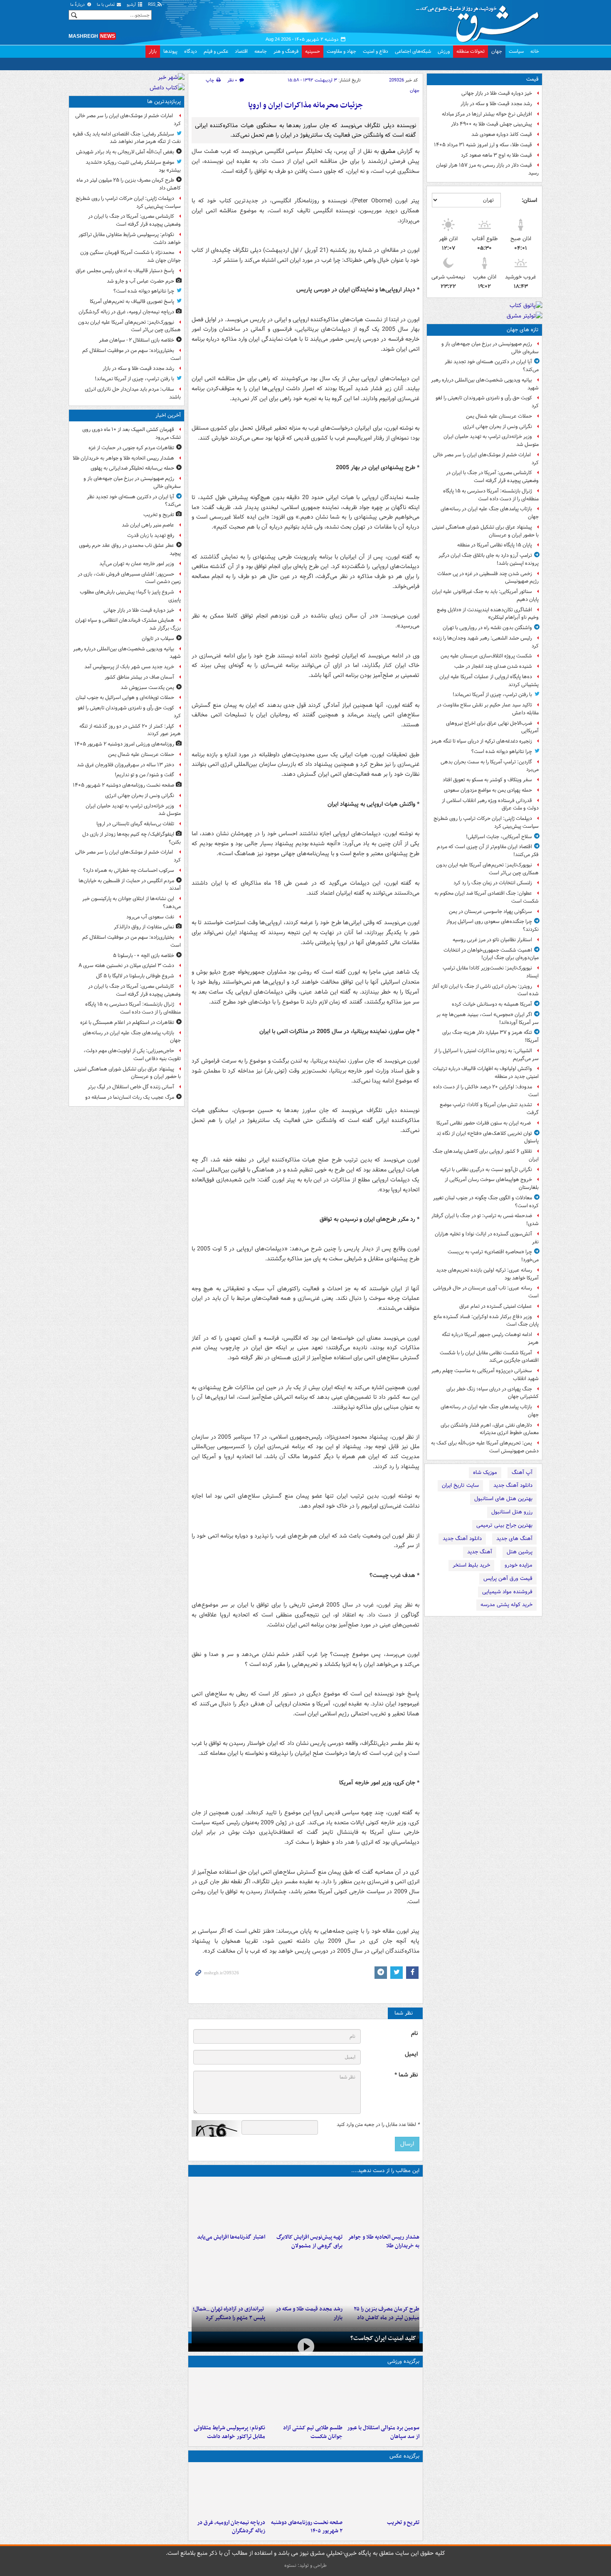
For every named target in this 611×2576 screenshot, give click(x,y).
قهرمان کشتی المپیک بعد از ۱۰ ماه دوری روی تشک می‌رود (132, 433)
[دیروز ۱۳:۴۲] (228, 2277)
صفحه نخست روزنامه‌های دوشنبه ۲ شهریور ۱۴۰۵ (307, 2527)
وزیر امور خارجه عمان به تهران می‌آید (137, 564)
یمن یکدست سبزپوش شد (147, 688)
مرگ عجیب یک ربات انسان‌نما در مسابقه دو (130, 1097)
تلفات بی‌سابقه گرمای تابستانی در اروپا (135, 824)
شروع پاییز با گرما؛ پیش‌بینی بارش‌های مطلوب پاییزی (130, 596)
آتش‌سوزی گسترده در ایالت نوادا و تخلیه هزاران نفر (487, 1238)
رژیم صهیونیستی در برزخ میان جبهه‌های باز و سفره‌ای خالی (490, 348)
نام (414, 2033)
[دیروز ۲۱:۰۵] (228, 2490)
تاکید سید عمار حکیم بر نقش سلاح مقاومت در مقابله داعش (488, 709)
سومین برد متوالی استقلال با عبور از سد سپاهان (383, 2432)
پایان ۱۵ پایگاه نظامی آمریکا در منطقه (495, 545)
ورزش (444, 51)
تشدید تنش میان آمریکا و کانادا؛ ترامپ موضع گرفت (489, 1109)
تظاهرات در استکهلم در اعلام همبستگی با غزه (127, 1022)
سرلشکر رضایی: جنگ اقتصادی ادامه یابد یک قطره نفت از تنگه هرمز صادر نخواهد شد (127, 138)
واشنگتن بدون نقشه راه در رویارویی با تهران (487, 628)
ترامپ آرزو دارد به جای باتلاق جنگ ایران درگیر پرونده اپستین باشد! (489, 559)
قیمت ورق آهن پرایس (508, 1578)
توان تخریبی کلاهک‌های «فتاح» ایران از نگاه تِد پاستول (488, 1137)
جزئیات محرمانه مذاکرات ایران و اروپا (305, 105)
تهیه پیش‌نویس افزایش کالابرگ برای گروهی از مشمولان (309, 2241)
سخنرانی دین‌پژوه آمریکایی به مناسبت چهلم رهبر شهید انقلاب (485, 1375)
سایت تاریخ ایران (460, 1485)
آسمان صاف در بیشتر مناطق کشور (139, 677)
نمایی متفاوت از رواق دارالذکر (144, 927)
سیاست (516, 51)
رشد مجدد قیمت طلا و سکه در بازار (496, 104)
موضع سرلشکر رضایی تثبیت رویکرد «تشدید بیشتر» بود (133, 166)
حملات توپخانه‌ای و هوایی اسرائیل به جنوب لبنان (125, 698)
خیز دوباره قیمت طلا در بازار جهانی (497, 93)
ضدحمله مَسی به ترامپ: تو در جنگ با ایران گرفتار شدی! (485, 1220)
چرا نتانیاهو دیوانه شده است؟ (502, 752)
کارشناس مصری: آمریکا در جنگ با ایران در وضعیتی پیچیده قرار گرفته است (492, 477)
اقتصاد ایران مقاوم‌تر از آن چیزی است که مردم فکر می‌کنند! (488, 851)
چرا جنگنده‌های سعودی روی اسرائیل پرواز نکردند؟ (493, 925)
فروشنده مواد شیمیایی (507, 1592)
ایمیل (411, 2054)
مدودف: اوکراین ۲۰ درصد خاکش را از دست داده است (486, 1091)
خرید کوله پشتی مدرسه (506, 1605)
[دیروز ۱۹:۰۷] (228, 2396)
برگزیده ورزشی (403, 2361)
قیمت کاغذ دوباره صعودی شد (502, 134)
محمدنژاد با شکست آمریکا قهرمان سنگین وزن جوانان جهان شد (131, 256)
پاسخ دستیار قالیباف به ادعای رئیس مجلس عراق (125, 271)
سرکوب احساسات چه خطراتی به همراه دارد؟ (129, 870)
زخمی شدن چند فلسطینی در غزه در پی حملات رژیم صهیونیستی (488, 578)
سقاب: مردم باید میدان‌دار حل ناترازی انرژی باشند (133, 393)
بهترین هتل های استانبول (503, 1499)
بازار (153, 51)
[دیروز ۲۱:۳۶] (383, 2396)
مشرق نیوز (480, 21)
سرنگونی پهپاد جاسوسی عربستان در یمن (490, 912)
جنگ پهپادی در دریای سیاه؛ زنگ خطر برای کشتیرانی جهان (493, 1393)
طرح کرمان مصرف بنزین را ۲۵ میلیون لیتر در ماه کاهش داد (129, 184)
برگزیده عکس (404, 2456)
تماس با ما (106, 5)
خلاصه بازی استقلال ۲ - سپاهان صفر (137, 340)
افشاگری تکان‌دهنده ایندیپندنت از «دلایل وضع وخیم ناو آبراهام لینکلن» (488, 614)
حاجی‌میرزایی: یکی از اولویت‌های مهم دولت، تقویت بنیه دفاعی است (132, 1055)
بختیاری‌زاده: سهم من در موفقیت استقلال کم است (132, 354)
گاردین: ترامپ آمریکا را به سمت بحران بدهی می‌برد (490, 766)
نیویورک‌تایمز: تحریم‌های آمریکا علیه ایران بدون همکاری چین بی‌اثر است (487, 869)
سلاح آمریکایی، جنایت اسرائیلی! (499, 837)
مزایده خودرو (519, 1565)
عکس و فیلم (216, 51)
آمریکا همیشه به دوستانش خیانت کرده (492, 1004)
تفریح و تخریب (403, 2523)
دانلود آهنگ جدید (513, 1485)
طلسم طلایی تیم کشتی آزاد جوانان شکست (313, 2432)
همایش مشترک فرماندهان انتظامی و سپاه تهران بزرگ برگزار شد (128, 624)
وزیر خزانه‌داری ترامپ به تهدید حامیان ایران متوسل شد (491, 440)
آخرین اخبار (168, 415)
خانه (535, 51)
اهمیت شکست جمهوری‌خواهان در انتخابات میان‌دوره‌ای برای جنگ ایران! (491, 954)
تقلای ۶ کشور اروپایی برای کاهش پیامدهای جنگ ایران (486, 1155)
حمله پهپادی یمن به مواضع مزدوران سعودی (488, 790)
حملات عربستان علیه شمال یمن (499, 416)
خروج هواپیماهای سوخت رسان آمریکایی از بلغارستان (492, 1183)
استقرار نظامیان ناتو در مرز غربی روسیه (492, 940)
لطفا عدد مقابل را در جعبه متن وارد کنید (378, 2125)
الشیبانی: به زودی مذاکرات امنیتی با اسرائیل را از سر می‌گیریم (486, 1055)
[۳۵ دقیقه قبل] (383, 2490)
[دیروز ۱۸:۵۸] (383, 2277)
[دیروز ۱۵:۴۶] (305, 2277)
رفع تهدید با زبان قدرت (151, 535)
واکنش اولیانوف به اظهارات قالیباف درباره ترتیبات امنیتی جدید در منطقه (486, 1073)
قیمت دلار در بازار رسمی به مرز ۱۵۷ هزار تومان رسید (487, 169)
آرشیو (132, 5)
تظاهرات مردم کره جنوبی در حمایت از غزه (131, 448)
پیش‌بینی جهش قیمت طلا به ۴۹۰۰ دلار (492, 124)
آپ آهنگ (522, 1473)
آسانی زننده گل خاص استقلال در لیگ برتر (131, 1087)
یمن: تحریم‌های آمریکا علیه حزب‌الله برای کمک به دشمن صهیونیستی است (485, 1447)
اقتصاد (241, 51)
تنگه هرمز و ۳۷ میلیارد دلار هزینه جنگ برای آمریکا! (490, 1036)
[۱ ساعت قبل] (305, 2490)
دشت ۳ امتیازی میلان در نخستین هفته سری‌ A (126, 966)
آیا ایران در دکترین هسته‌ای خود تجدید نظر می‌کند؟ (492, 366)
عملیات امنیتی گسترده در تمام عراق (496, 1306)
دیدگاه (191, 51)
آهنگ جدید (480, 1552)
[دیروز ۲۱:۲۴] (305, 2396)
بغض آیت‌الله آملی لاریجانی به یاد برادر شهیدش (125, 152)
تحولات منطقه (471, 51)
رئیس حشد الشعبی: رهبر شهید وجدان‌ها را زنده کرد (486, 642)
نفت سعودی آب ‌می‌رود (150, 917)
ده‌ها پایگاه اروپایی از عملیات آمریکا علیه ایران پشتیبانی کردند (489, 681)
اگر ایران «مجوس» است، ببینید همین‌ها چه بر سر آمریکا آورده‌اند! (488, 1019)
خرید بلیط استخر (471, 1565)
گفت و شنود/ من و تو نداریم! (144, 775)
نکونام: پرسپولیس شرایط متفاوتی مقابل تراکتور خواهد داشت (229, 2432)
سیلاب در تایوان (158, 638)
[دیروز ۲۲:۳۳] (305, 2205)
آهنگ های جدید (514, 1539)
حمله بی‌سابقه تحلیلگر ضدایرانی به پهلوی (132, 468)
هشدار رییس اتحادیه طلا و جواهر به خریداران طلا (384, 2241)
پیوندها (170, 51)
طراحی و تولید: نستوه (305, 2565)
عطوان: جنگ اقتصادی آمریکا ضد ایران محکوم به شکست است (487, 897)
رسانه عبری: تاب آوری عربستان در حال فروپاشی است (486, 1292)
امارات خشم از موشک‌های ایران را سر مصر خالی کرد (486, 459)
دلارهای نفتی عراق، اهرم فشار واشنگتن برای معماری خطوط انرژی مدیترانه (490, 1429)
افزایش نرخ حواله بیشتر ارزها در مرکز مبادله (487, 114)
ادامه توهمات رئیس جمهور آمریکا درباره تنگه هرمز (490, 1338)
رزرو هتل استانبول (512, 1512)
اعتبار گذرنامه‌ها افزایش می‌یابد (231, 2237)
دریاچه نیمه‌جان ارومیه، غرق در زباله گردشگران (231, 2527)
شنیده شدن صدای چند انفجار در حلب (493, 666)
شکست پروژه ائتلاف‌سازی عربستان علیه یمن (486, 656)
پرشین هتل (520, 1552)
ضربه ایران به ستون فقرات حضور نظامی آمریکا (484, 1123)
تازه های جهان (523, 330)
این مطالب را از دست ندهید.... (385, 2171)
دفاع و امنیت (376, 51)
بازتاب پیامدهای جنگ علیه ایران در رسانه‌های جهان (490, 513)
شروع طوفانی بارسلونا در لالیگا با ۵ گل (135, 976)
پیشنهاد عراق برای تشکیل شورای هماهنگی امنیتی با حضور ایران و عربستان (485, 531)
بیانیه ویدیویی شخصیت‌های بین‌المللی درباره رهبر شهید (485, 384)
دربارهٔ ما (78, 5)
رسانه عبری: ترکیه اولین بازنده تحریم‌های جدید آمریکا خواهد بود (487, 1274)
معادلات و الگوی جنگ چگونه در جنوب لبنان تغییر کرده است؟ (486, 1202)
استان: (529, 200)
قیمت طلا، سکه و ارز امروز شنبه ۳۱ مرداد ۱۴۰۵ (483, 145)
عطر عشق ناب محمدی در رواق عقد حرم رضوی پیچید (130, 549)
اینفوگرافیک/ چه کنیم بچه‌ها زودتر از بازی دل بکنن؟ (132, 838)
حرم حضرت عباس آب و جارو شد (140, 281)
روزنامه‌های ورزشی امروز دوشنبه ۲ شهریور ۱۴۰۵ (124, 744)
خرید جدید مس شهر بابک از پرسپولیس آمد (129, 667)
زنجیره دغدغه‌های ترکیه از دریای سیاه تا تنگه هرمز (482, 741)
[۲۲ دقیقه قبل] (383, 2205)
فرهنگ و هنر (286, 51)
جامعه (261, 51)
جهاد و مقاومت (341, 51)
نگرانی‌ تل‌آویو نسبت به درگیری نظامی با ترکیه (486, 1170)
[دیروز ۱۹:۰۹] (228, 2205)
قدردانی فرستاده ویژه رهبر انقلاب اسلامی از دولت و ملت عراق (490, 805)
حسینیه (313, 51)
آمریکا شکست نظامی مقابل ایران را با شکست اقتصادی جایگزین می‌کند (489, 1357)
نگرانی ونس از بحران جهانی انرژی (498, 427)
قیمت (532, 79)
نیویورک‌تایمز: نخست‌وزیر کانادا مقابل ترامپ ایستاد (491, 972)
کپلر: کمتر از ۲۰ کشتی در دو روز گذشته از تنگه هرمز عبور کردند (130, 730)
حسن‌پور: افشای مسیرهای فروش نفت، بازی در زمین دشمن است (129, 578)
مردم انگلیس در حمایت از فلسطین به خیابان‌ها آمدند (130, 885)
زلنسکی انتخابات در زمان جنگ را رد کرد (493, 883)
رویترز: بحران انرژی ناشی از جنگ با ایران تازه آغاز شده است (485, 990)
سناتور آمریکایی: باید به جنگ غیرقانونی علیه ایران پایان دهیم (485, 595)
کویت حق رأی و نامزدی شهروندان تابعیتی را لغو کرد (487, 402)
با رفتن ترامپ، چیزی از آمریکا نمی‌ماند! (492, 695)
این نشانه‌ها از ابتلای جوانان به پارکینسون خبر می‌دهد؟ (132, 903)
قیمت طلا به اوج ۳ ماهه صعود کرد (496, 155)
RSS (152, 5)
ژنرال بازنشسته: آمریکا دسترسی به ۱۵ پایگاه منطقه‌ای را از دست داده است (491, 495)
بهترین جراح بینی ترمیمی (504, 1525)
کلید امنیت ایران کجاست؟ (383, 2338)
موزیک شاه (485, 1473)
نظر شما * (406, 2075)
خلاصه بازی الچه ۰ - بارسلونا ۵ (144, 956)
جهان (497, 51)
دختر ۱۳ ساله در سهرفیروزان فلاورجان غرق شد (126, 765)
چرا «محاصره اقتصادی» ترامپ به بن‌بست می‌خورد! (493, 1256)
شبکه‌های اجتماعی (413, 51)
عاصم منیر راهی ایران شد (148, 525)
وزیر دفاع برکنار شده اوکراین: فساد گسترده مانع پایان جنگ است (486, 1321)
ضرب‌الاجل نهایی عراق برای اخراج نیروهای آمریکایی (492, 727)
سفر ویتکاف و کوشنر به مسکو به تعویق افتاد (487, 780)
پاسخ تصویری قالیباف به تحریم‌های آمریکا (132, 301)
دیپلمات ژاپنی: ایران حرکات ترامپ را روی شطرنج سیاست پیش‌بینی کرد (486, 822)
